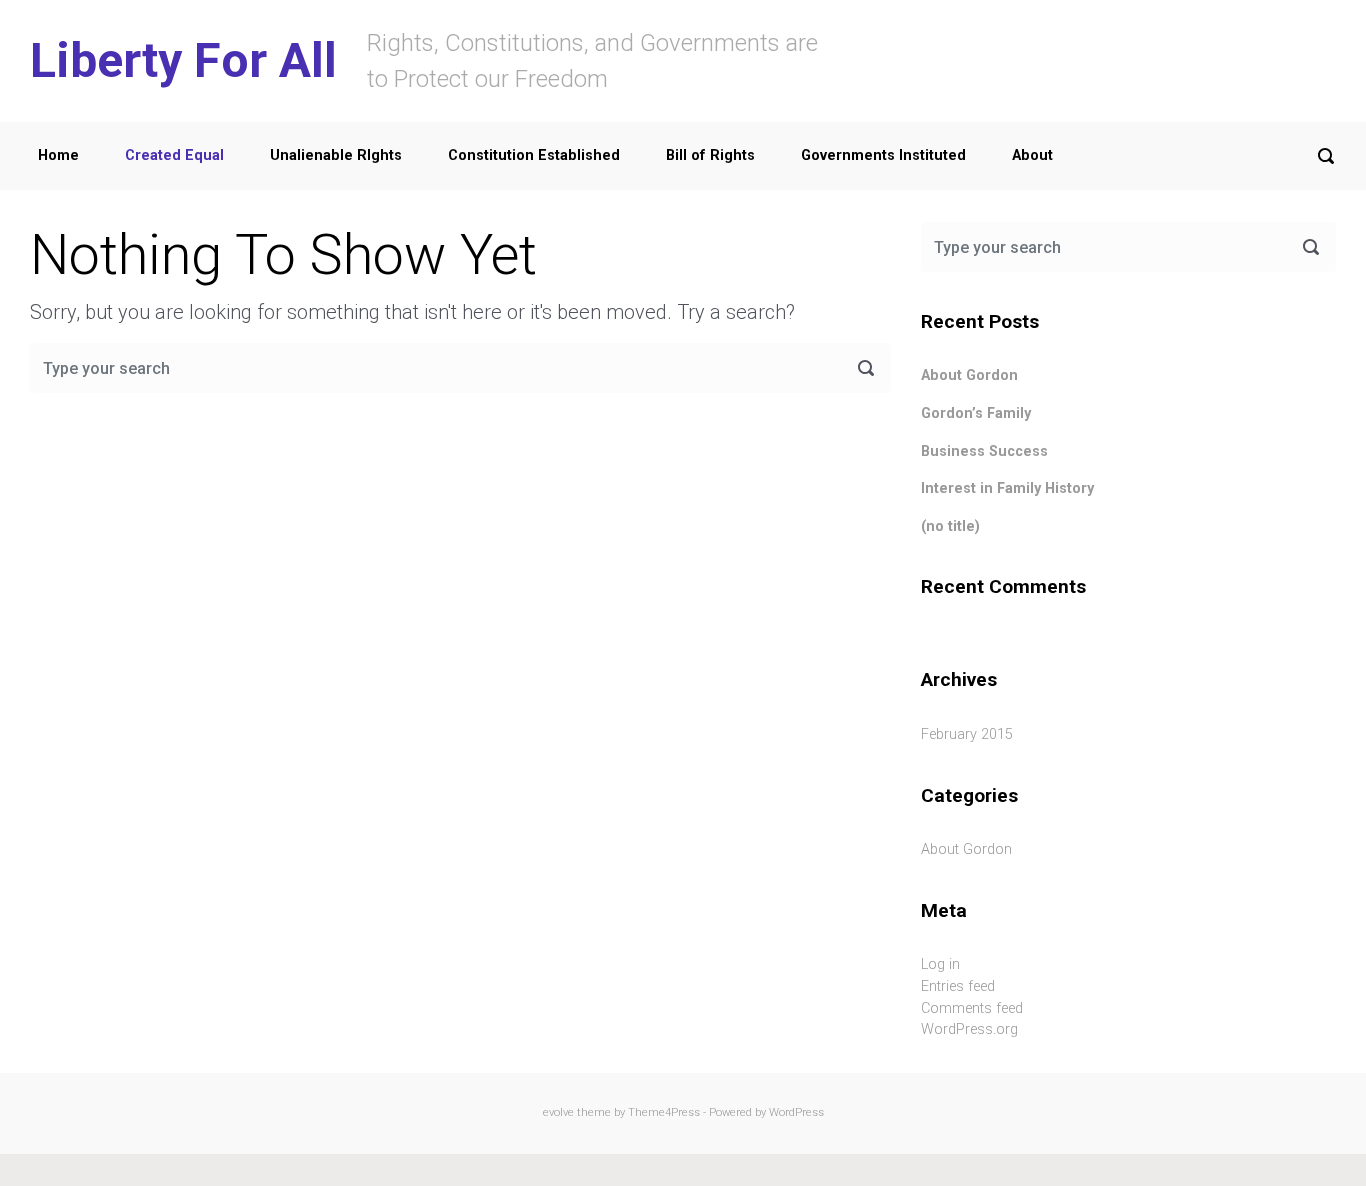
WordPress (796, 1112)
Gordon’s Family (976, 413)
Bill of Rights (710, 155)
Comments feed (972, 1008)
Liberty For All (183, 60)
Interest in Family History (1007, 488)
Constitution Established (534, 155)
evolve (558, 1112)
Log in (940, 964)
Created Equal (174, 155)
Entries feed (958, 986)
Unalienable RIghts (336, 155)
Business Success (984, 451)
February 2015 (967, 734)
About (1032, 155)
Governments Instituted (883, 155)
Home (58, 155)
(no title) (950, 526)
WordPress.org (969, 1029)
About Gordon (969, 375)
